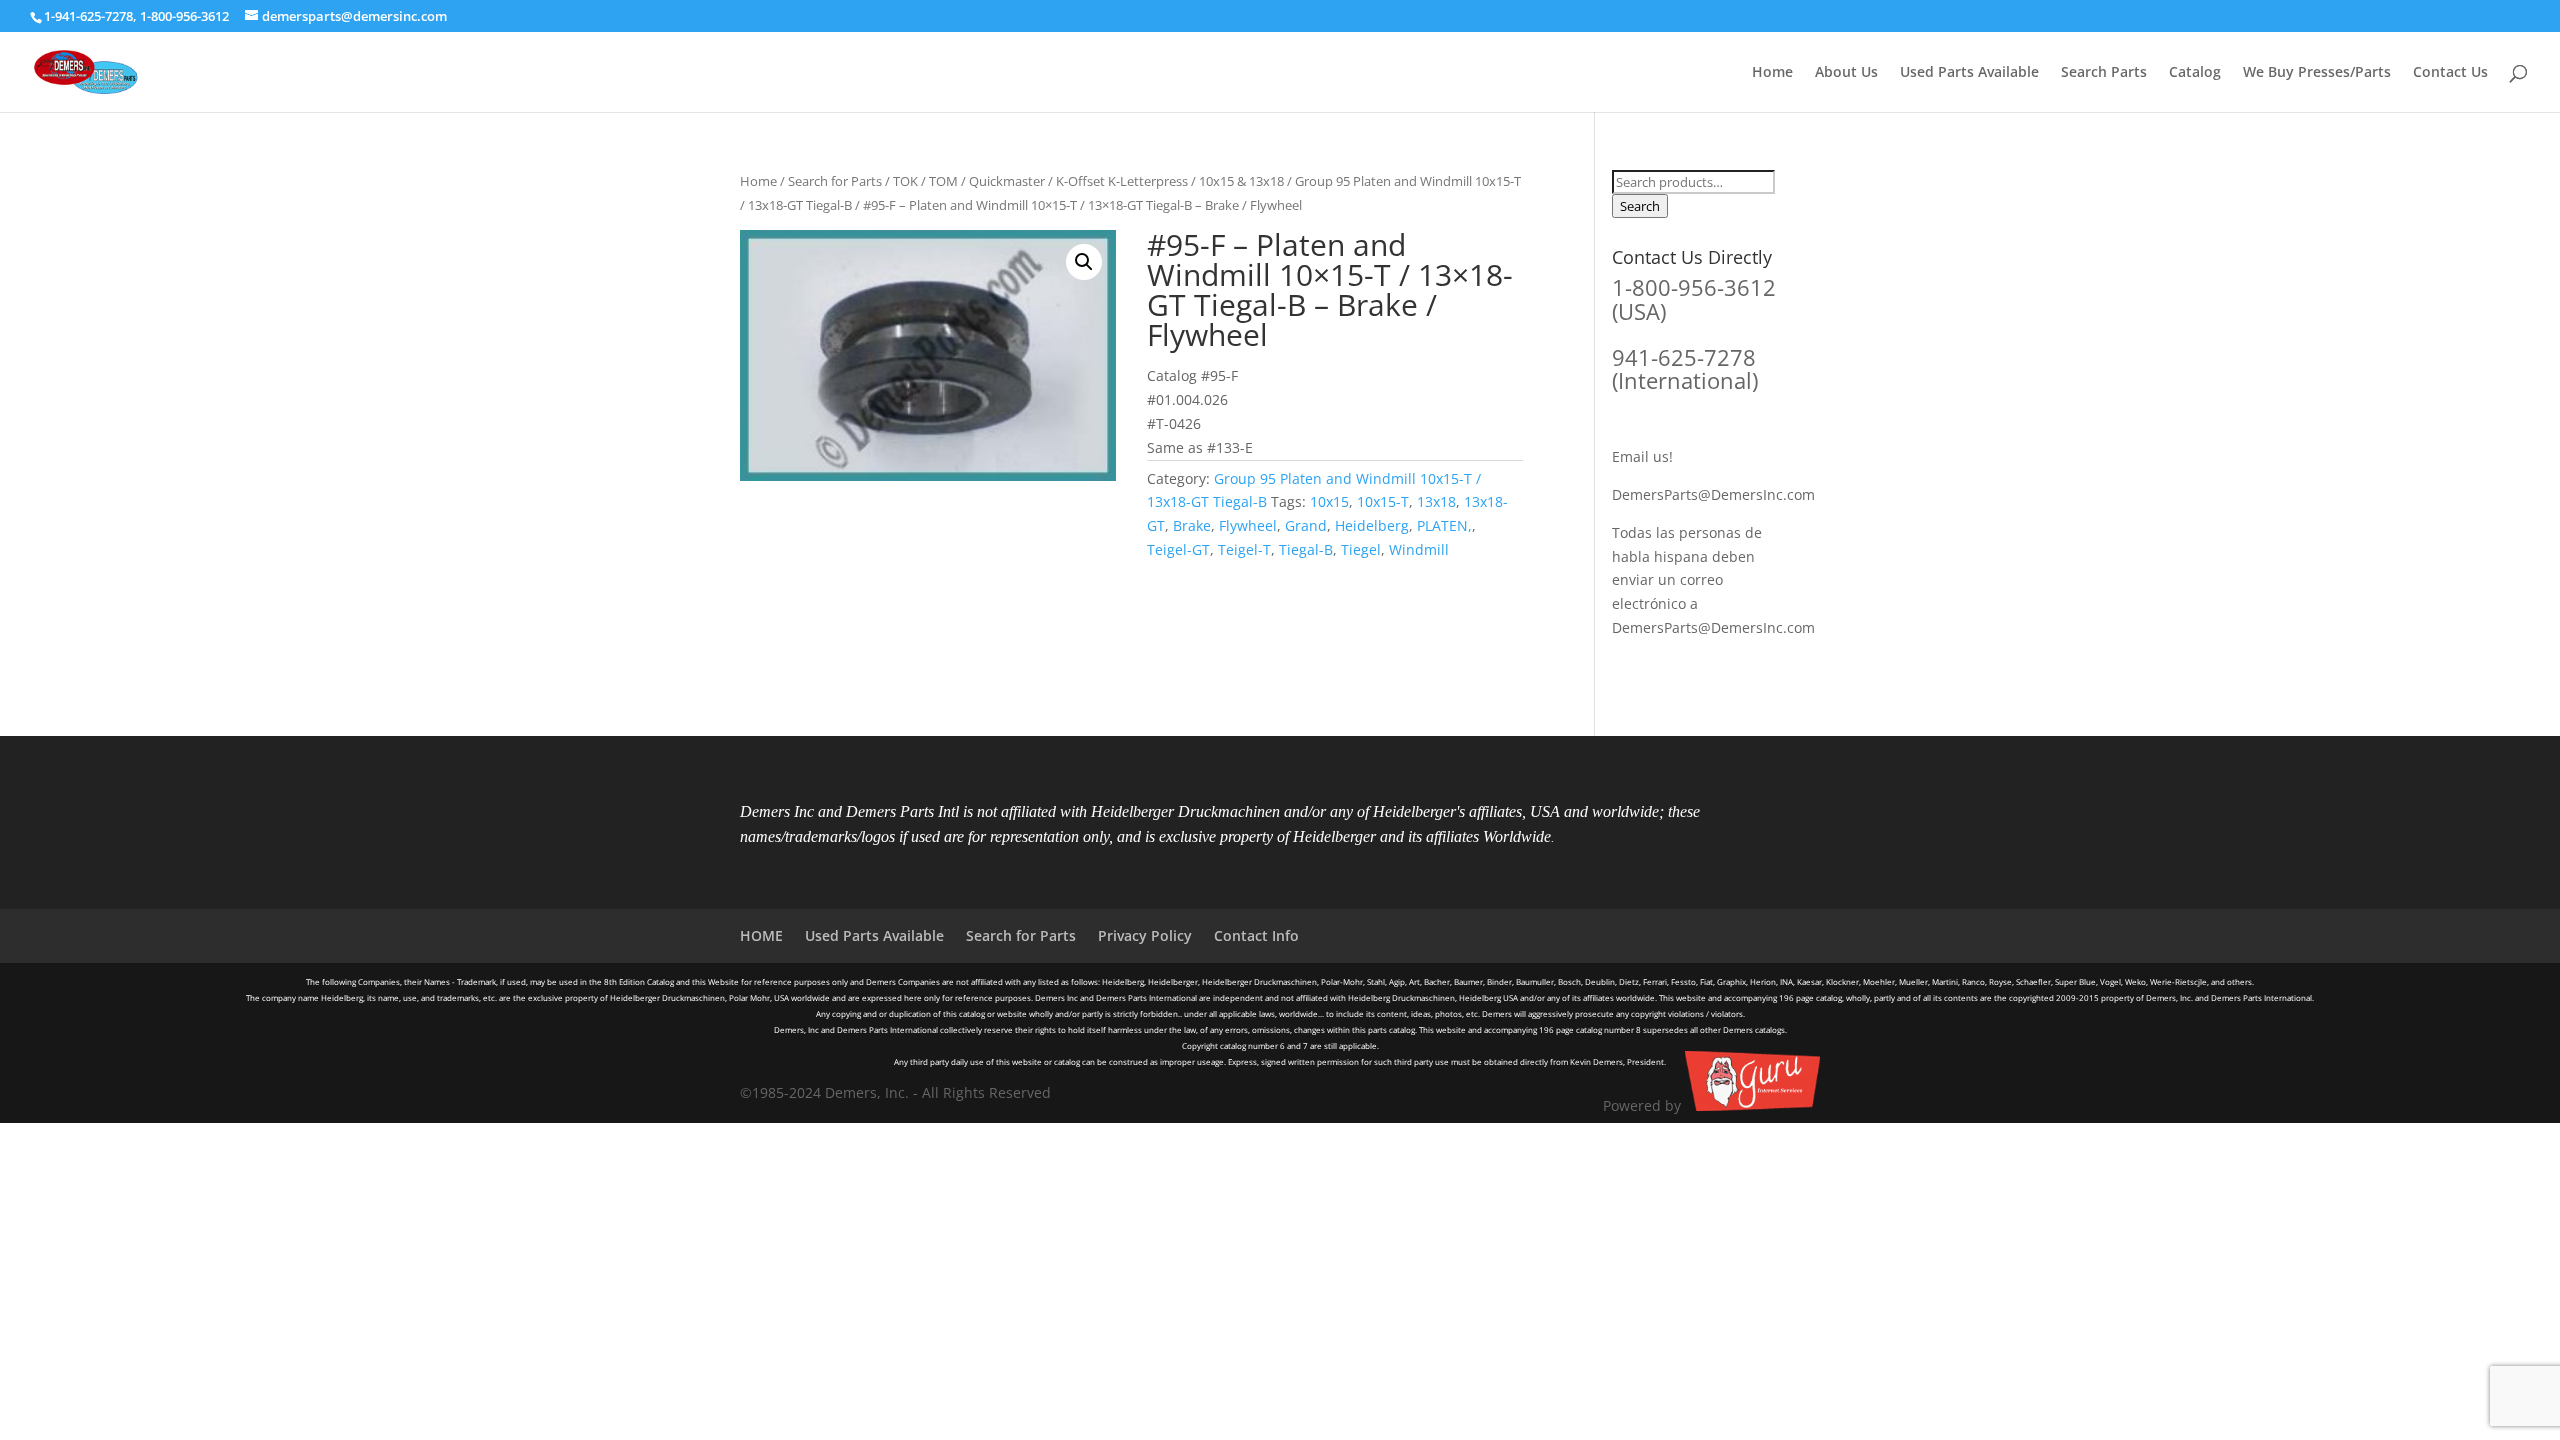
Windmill (1419, 549)
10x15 (1329, 501)
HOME (761, 935)
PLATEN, (1444, 525)
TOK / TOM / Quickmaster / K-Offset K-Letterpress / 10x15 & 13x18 (1088, 181)
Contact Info (1256, 935)
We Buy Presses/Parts (2317, 73)
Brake (1192, 525)
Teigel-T (1244, 549)
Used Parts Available (1969, 73)
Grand (1306, 525)
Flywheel (1248, 525)
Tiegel (1361, 549)
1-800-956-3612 (184, 16)
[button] (1084, 262)
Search (1640, 206)
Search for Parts (835, 181)
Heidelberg (1372, 525)
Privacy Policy (1145, 935)
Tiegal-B (1306, 549)
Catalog (2195, 73)
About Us (1846, 73)
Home (1772, 73)
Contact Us (2450, 73)
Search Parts (2104, 73)
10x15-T (1383, 501)
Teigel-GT (1178, 549)
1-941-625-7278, (92, 16)
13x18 (1436, 501)
